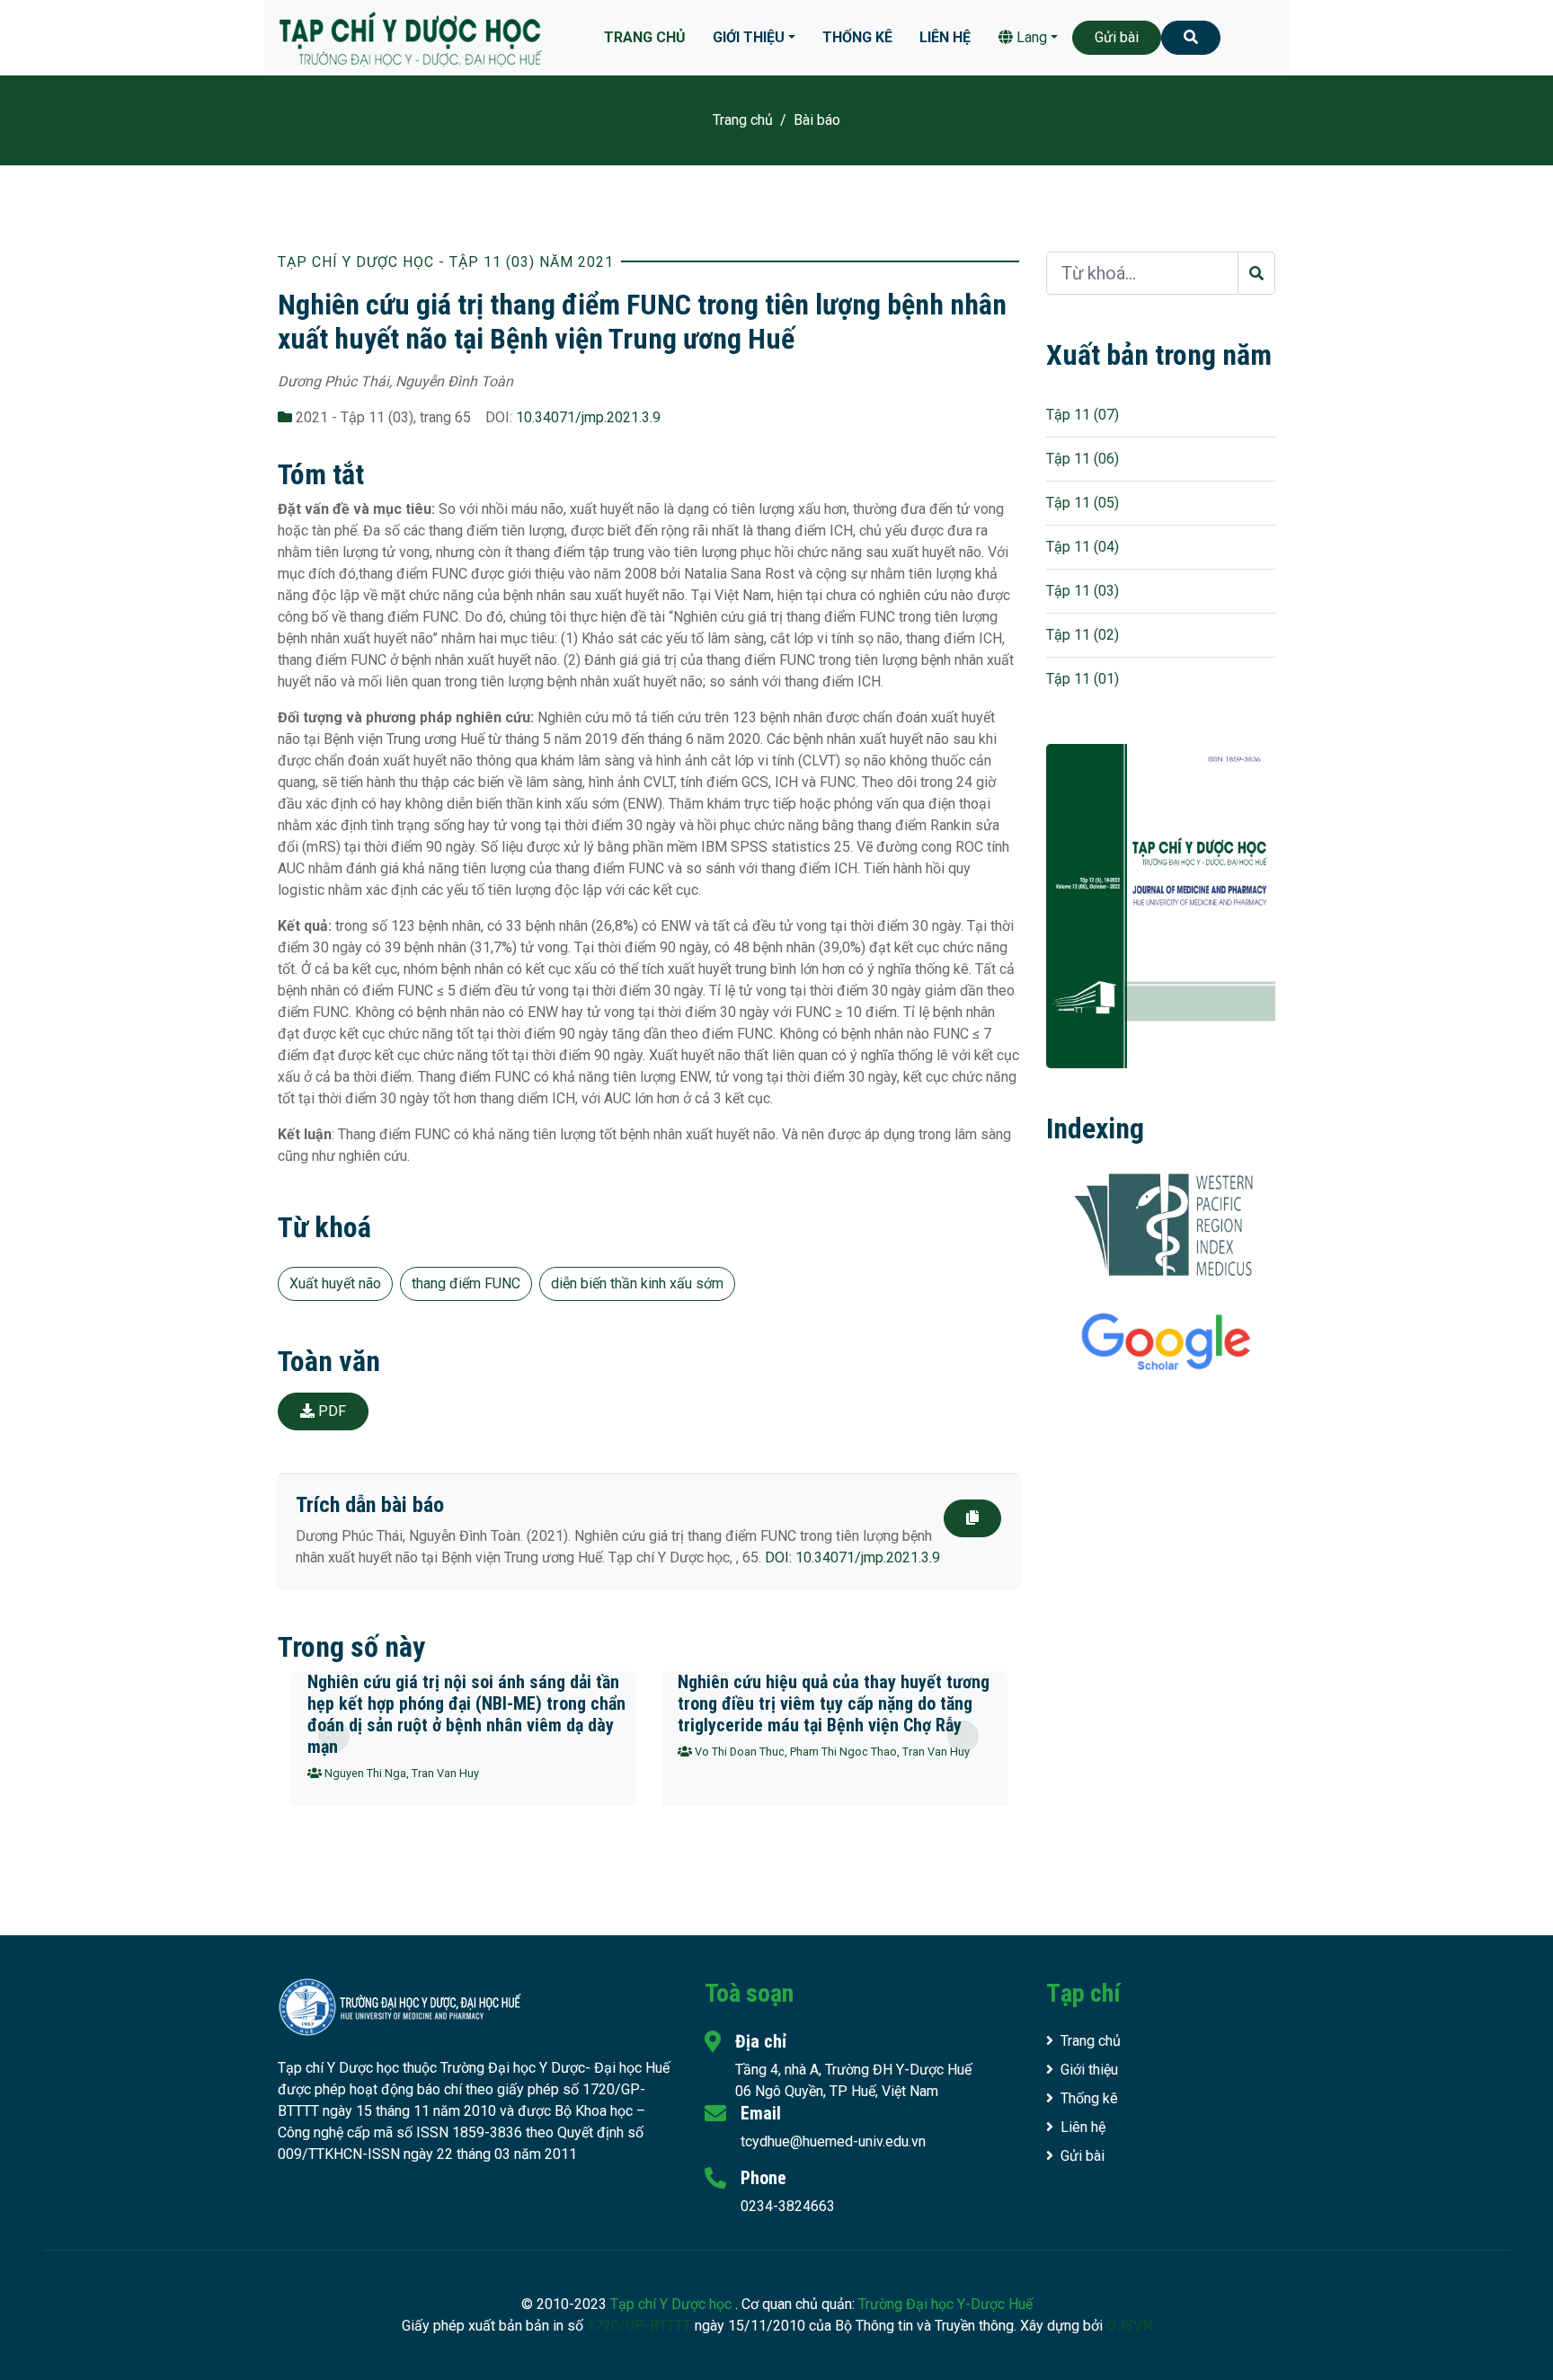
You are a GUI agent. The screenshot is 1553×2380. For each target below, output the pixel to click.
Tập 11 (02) (1083, 635)
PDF (330, 1411)
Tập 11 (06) (1083, 459)
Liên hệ (945, 37)
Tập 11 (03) (1083, 591)
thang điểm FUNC (466, 1283)
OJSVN (1129, 2326)
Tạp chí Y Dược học (673, 2304)
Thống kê (857, 37)
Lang (1030, 37)
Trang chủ (645, 37)
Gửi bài (1117, 37)
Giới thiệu (749, 37)
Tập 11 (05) (1083, 503)
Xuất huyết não (335, 1283)
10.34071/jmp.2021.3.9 (588, 417)
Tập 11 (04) (1083, 547)
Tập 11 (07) (1083, 415)
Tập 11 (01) (1083, 679)
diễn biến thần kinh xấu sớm (637, 1283)
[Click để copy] (972, 1518)
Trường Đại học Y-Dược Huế (945, 2304)
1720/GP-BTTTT (639, 2326)
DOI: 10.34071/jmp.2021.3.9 (852, 1557)
